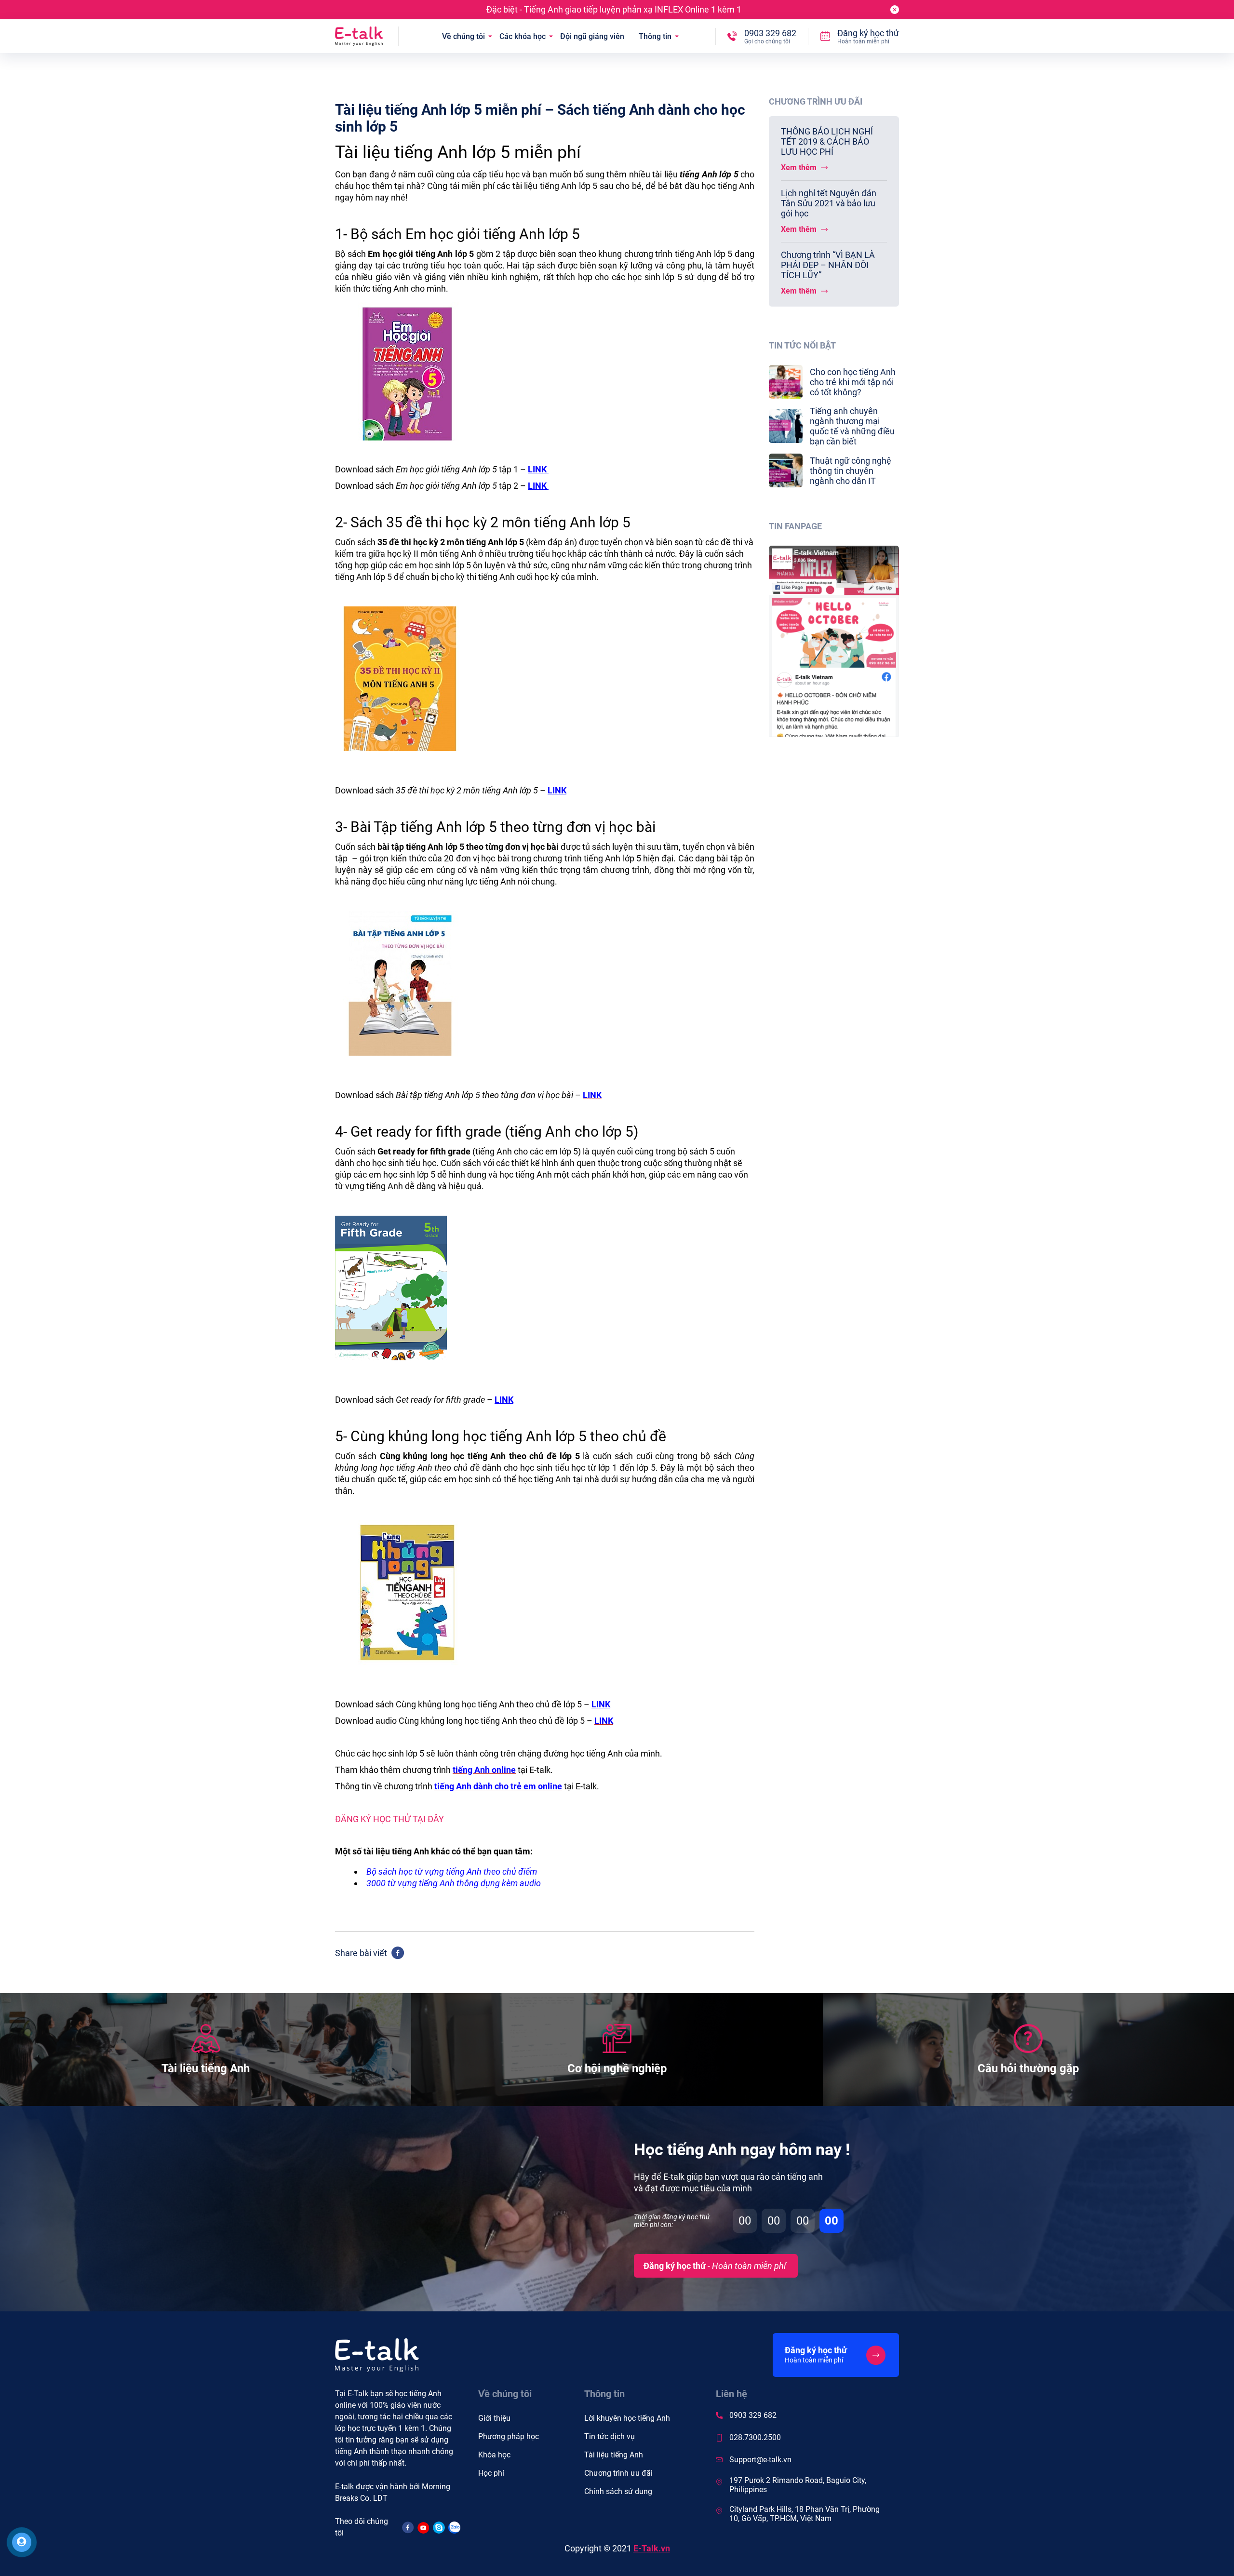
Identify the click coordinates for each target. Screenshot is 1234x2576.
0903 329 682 (753, 2415)
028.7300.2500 (755, 2437)
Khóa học (494, 2455)
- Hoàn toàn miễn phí (715, 2266)
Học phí (491, 2473)
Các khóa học (523, 36)
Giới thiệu (494, 2418)
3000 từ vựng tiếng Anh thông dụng (433, 1883)
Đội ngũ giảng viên (592, 36)
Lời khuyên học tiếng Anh (627, 2418)
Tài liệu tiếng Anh (614, 2455)
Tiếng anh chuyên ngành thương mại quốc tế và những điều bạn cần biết (852, 426)
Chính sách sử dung (618, 2491)
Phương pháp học (509, 2436)
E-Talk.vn (652, 2548)
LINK (538, 469)
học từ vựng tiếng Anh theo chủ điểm (468, 1872)
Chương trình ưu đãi (618, 2473)
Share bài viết (361, 1953)
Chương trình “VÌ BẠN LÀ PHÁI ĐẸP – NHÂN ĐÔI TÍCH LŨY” (828, 265)
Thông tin (655, 36)
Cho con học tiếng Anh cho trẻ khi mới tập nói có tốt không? (853, 382)
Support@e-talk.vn (760, 2460)
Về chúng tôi (463, 36)
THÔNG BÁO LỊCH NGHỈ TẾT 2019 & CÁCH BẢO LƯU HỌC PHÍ (827, 141)
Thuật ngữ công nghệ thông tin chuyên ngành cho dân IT (851, 471)
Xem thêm (800, 168)
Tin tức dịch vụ (610, 2436)
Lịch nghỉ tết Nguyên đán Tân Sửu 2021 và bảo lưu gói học (829, 203)
